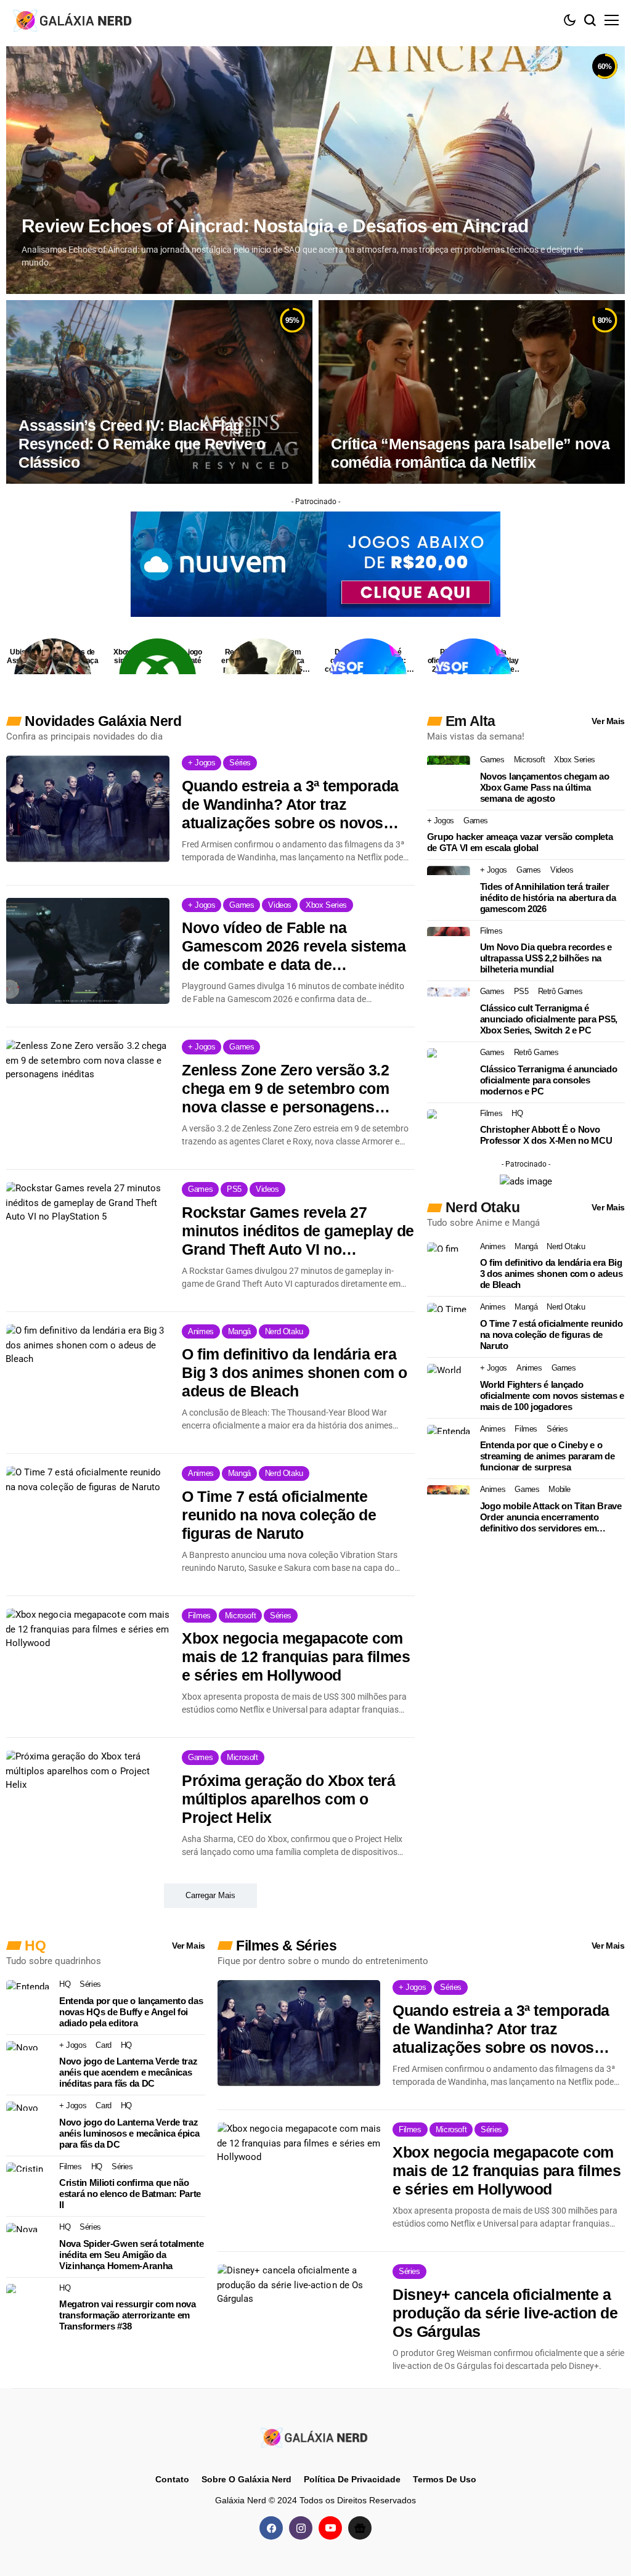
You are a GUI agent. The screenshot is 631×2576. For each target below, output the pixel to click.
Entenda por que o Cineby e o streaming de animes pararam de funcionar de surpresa (548, 1456)
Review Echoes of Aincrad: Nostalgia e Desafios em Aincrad (275, 226)
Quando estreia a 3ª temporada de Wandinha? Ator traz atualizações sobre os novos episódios (290, 805)
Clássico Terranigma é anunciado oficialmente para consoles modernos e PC (549, 1080)
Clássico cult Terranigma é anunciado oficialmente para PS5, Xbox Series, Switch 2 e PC (549, 1019)
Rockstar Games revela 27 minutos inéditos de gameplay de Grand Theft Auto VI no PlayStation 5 (298, 1231)
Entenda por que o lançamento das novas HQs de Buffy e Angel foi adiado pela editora (131, 2012)
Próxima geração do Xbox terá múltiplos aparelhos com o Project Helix (288, 1799)
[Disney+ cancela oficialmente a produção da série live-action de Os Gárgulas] (299, 2317)
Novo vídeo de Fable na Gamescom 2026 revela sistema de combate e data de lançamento (294, 946)
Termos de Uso (445, 2479)
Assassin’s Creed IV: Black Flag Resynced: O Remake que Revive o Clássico (142, 444)
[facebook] (271, 2527)
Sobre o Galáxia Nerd (246, 2479)
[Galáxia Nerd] (74, 20)
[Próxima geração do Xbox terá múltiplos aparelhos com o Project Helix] (88, 1803)
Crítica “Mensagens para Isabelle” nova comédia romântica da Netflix (470, 453)
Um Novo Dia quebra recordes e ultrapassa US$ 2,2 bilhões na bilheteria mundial (546, 958)
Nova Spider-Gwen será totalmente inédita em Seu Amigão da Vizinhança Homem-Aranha (131, 2255)
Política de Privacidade (352, 2479)
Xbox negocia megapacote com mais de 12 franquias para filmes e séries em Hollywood (296, 1657)
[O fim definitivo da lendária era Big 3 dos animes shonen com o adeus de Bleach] (88, 1377)
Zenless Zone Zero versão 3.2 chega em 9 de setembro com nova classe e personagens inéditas (285, 1089)
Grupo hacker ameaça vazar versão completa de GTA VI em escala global (520, 842)
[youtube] (330, 2527)
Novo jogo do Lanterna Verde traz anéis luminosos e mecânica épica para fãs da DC (129, 2133)
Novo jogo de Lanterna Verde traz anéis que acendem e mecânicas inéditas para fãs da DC (128, 2072)
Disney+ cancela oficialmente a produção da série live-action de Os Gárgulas (505, 2313)
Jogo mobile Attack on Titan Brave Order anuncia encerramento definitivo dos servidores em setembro (551, 1517)
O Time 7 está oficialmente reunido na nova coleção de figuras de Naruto (279, 1515)
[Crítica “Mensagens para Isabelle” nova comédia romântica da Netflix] (472, 392)
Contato (172, 2479)
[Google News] (360, 2527)
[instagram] (301, 2527)
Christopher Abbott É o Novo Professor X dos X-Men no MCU (546, 1135)
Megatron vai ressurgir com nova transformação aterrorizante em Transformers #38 (128, 2315)
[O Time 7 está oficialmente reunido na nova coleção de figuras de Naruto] (88, 1519)
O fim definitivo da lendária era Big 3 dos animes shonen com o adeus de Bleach (295, 1372)
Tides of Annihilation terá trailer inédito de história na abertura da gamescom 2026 (548, 898)
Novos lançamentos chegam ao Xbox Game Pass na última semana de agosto (545, 787)
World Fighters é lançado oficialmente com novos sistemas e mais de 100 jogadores (552, 1396)
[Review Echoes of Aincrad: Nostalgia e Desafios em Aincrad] (315, 170)
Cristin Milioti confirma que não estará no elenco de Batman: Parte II (130, 2194)
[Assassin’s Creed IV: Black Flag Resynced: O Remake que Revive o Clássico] (159, 392)
